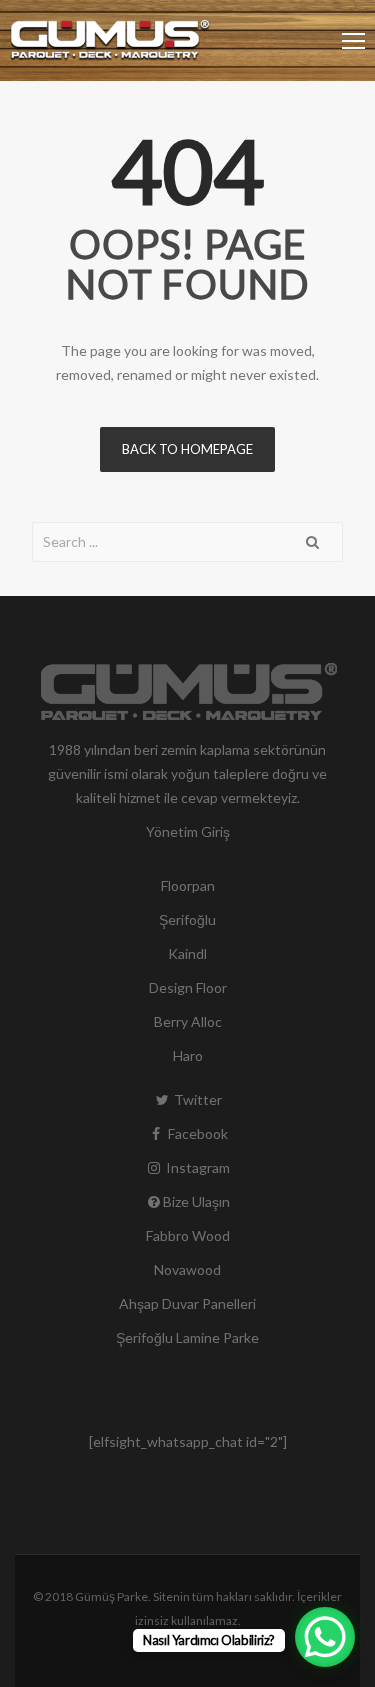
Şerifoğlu (187, 919)
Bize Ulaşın (196, 1201)
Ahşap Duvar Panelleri (187, 1303)
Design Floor (188, 987)
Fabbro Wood (188, 1235)
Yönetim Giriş (188, 831)
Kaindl (187, 953)
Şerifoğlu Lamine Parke (187, 1337)
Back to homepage (187, 449)
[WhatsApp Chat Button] (325, 1637)
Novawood (187, 1269)
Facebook (196, 1133)
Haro (188, 1055)
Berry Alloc (188, 1021)
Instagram (196, 1167)
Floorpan (188, 885)
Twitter (196, 1099)
